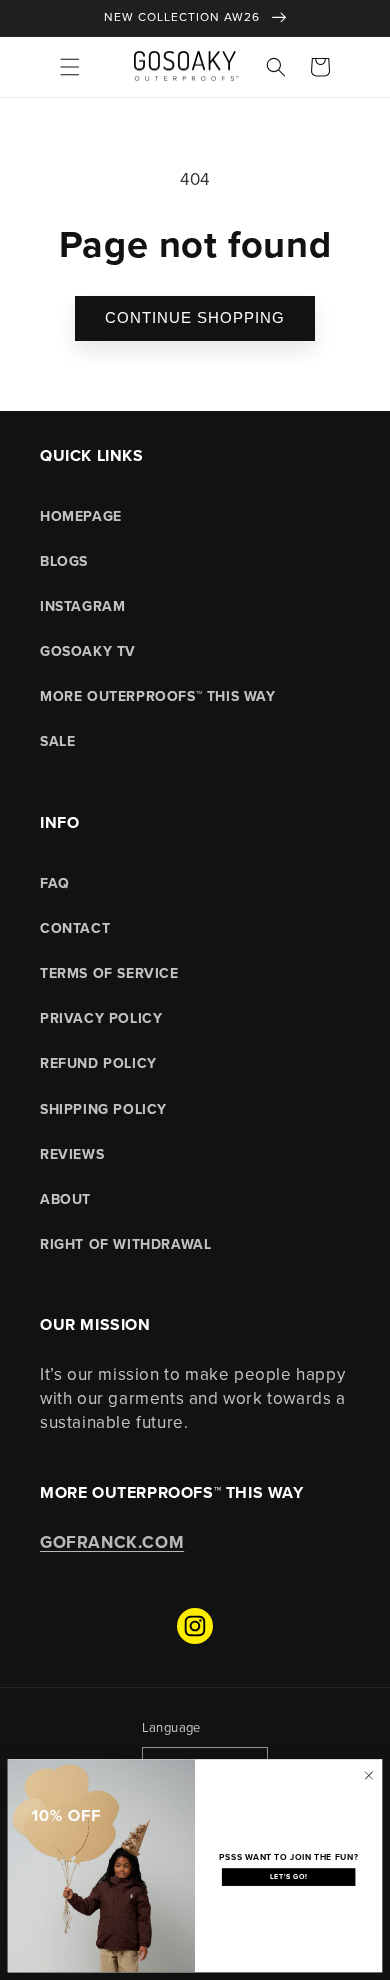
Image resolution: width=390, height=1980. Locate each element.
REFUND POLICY (98, 1063)
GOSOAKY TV (88, 651)
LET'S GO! (288, 1876)
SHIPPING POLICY (103, 1109)
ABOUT (65, 1199)
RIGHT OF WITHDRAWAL (125, 1244)
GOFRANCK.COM (112, 1542)
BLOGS (64, 561)
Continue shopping (195, 317)
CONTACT (75, 928)
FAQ (55, 883)
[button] (70, 67)
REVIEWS (72, 1154)
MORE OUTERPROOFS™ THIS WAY (158, 696)
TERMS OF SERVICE (109, 973)
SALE (57, 741)
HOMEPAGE (81, 516)
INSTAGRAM (82, 606)
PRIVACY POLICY (101, 1018)
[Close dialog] (369, 1775)
